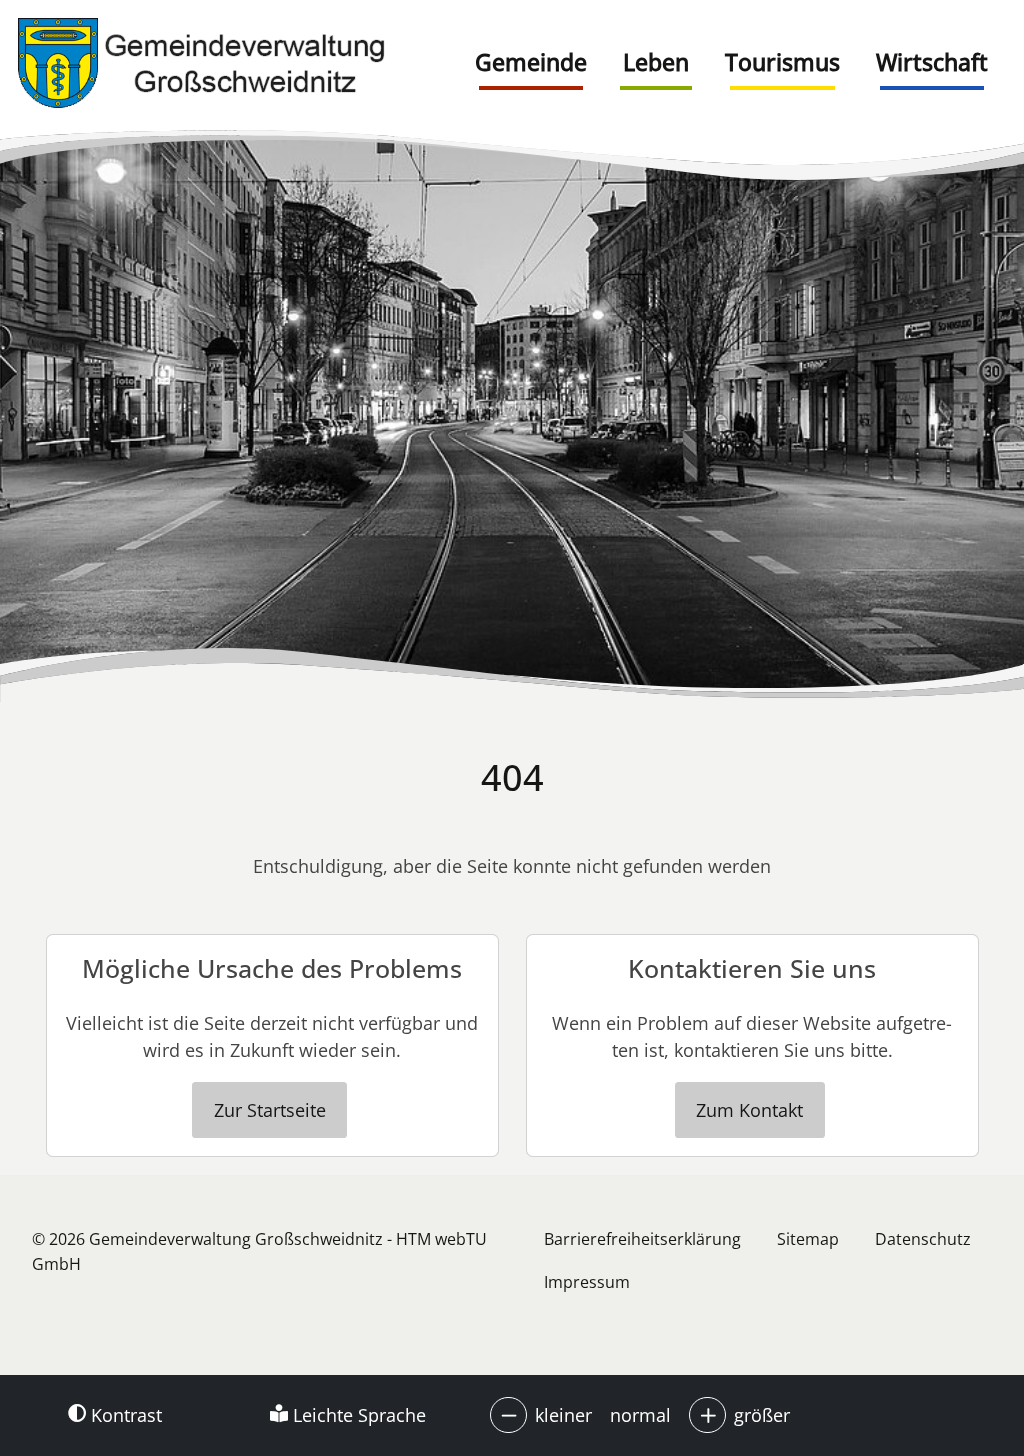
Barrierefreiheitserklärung (642, 1239)
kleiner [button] (563, 1415)
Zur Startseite (270, 1110)
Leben (656, 62)
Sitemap (808, 1239)
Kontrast (124, 1415)
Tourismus (782, 62)
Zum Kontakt (749, 1110)
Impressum (587, 1282)
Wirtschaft (932, 62)
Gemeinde (531, 62)
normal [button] (640, 1415)
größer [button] (762, 1415)
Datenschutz (923, 1239)
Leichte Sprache (357, 1415)
